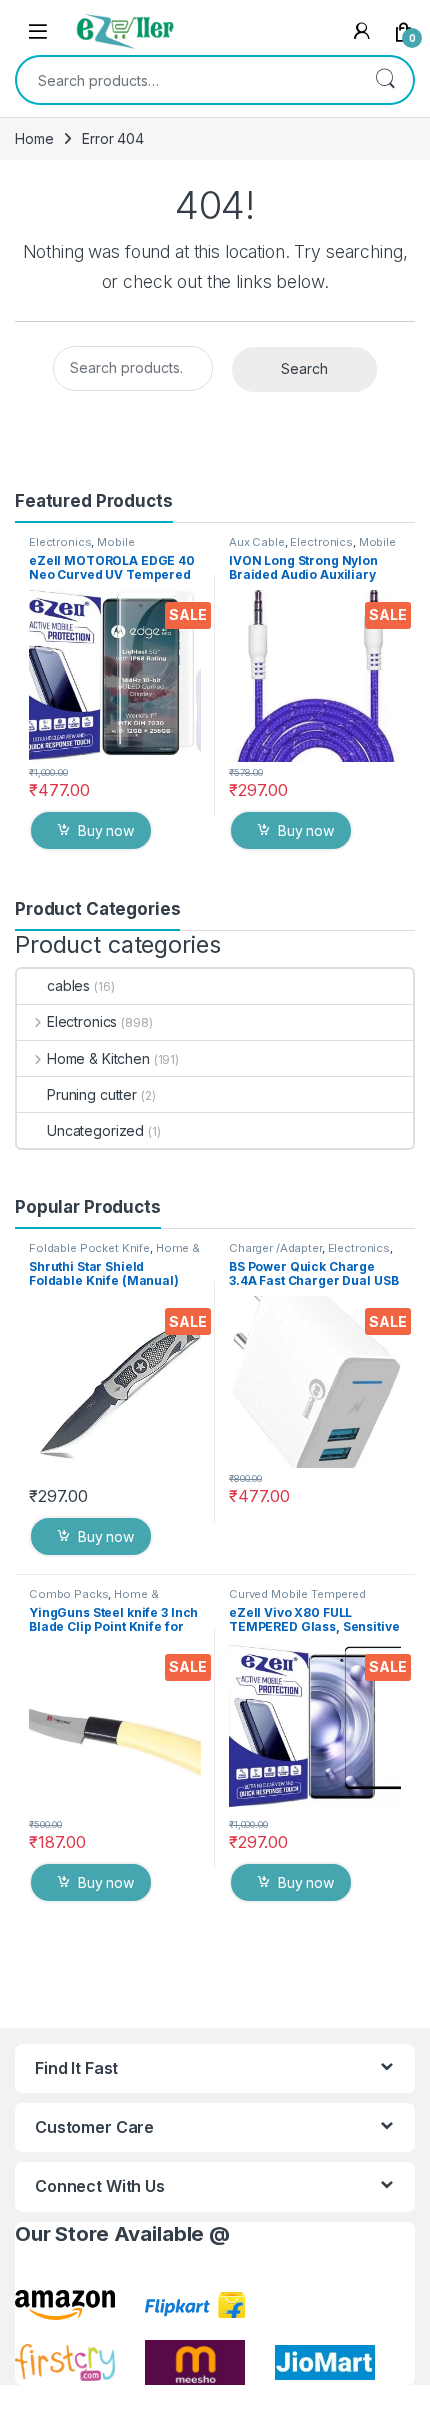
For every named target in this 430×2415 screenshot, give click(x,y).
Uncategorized (95, 1130)
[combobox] (187, 80)
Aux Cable (257, 542)
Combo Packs (68, 1594)
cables (68, 985)
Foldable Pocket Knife (89, 1248)
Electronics (60, 542)
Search (385, 80)
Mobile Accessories (81, 548)
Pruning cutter (92, 1094)
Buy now (106, 830)
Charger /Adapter (275, 1248)
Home (34, 138)
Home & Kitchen (98, 1058)
